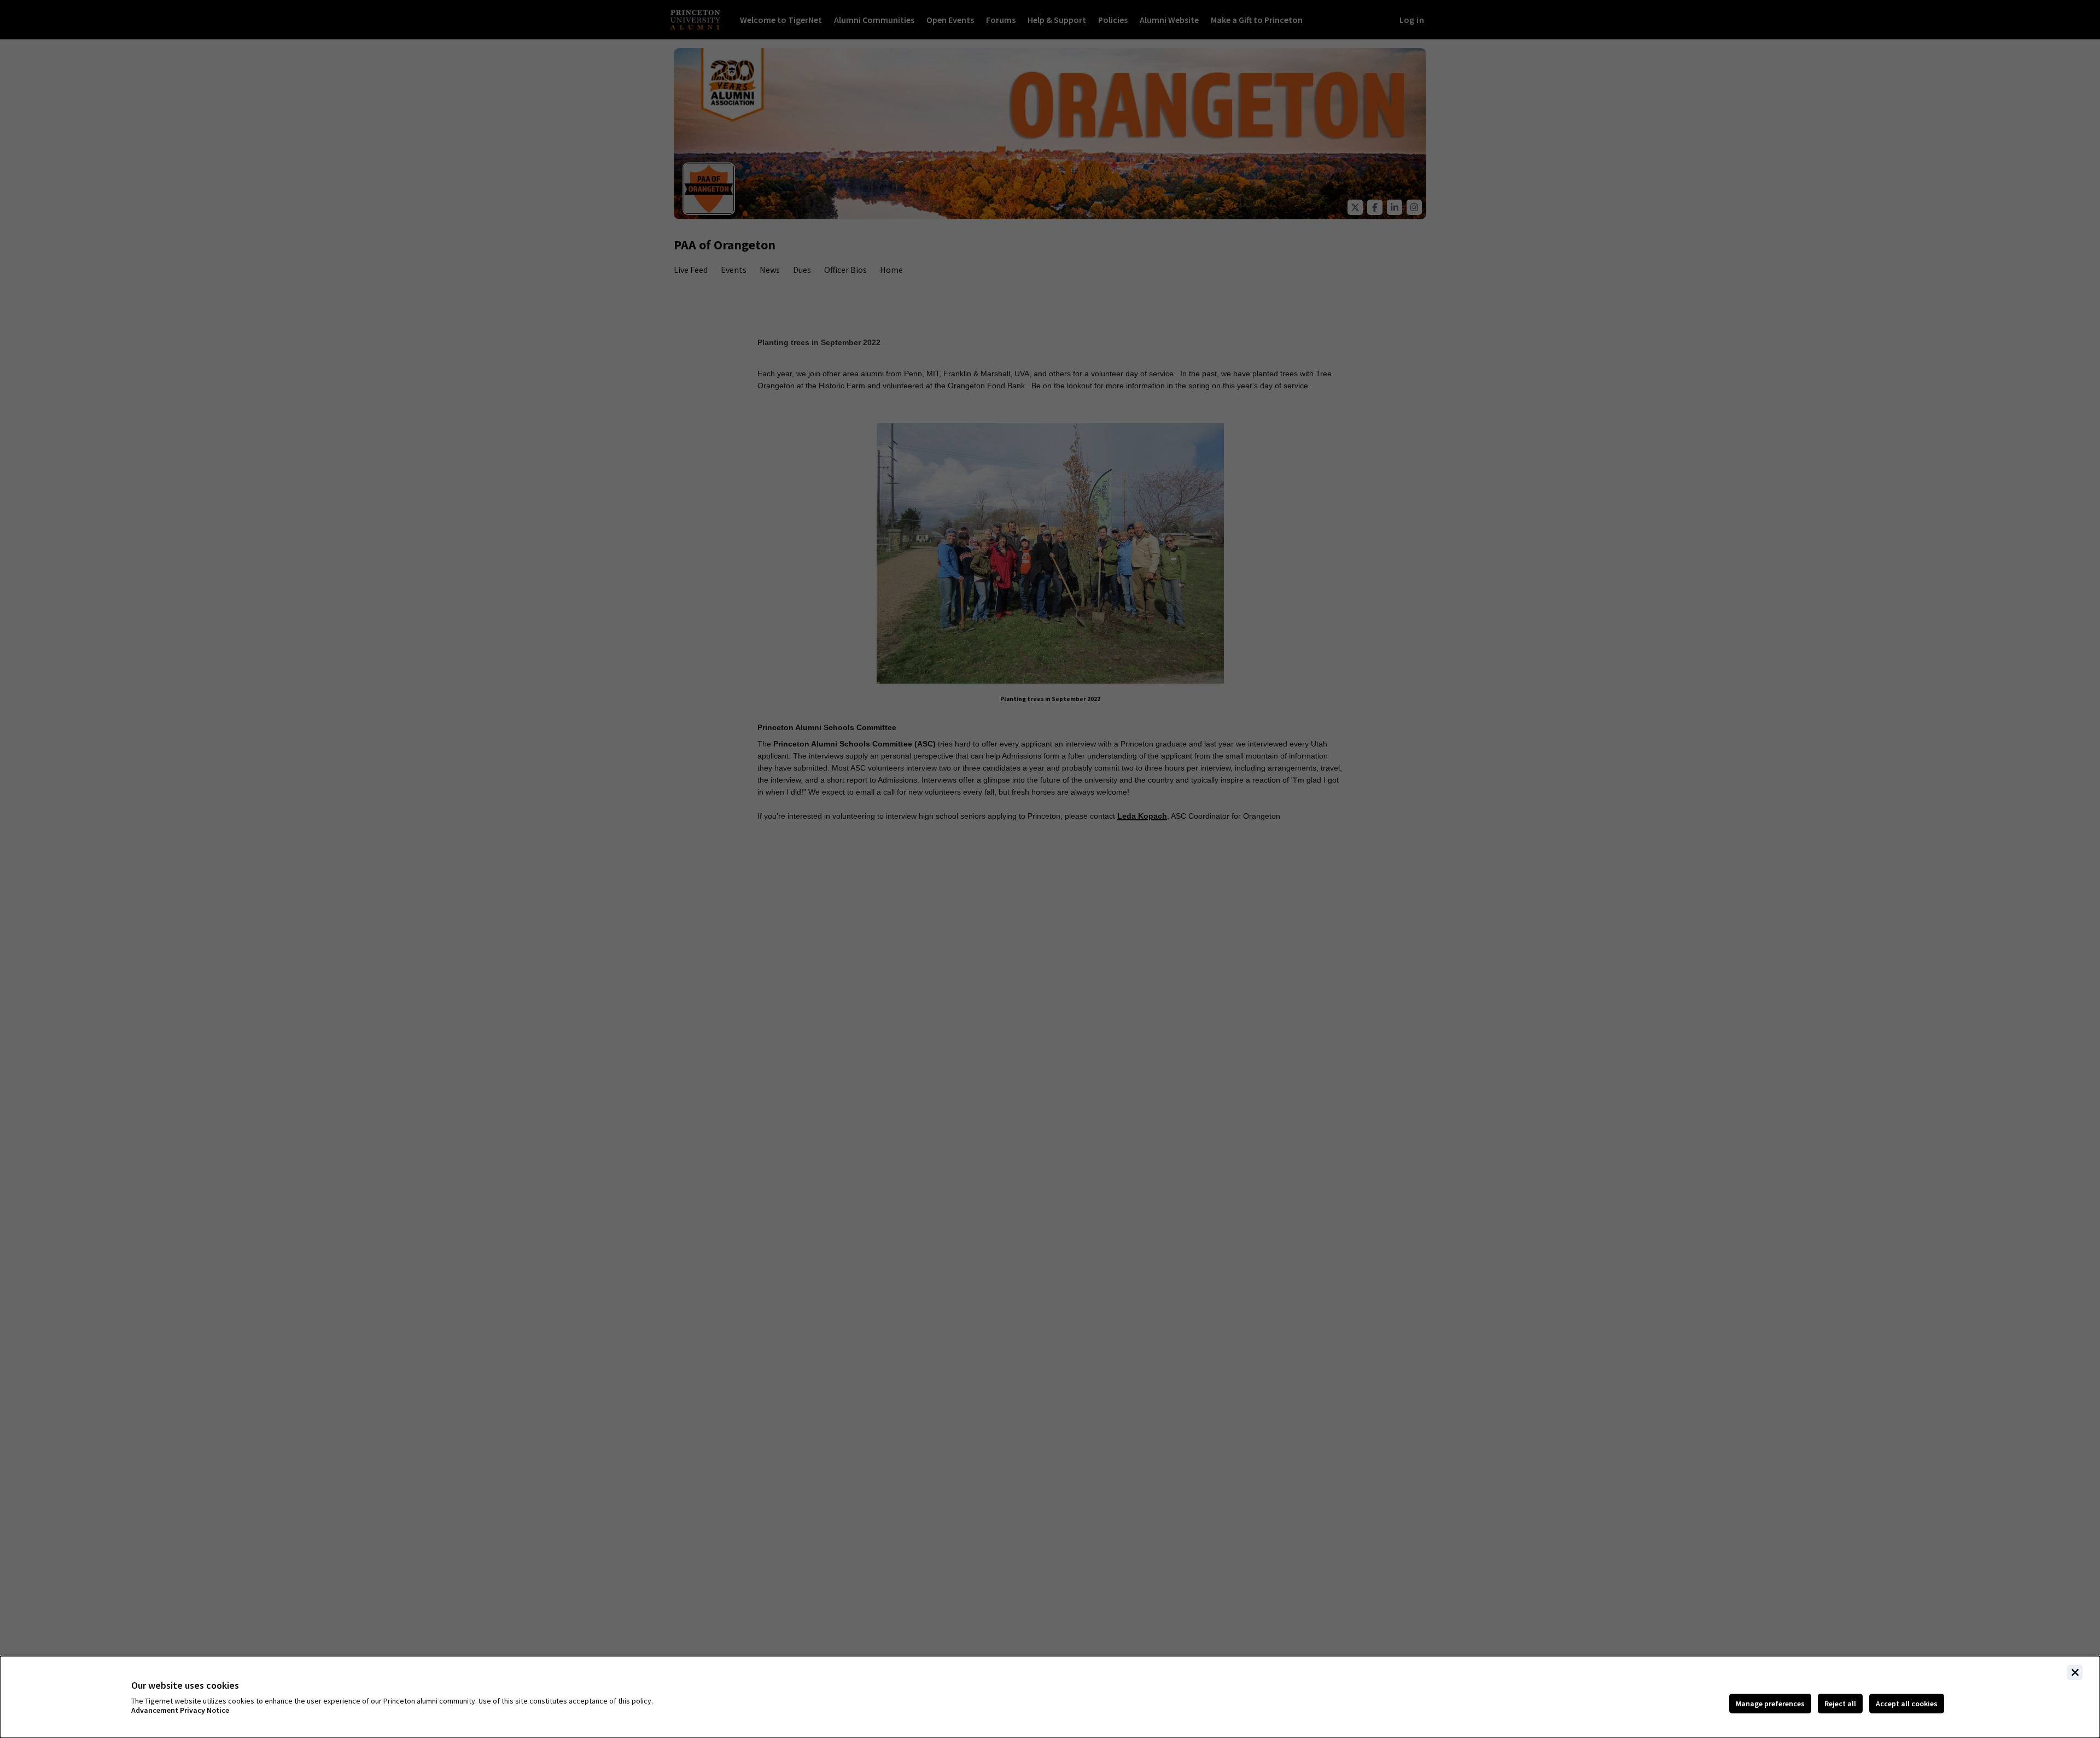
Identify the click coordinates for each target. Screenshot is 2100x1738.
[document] (1050, 1697)
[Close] (2075, 1672)
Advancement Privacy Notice (180, 1710)
